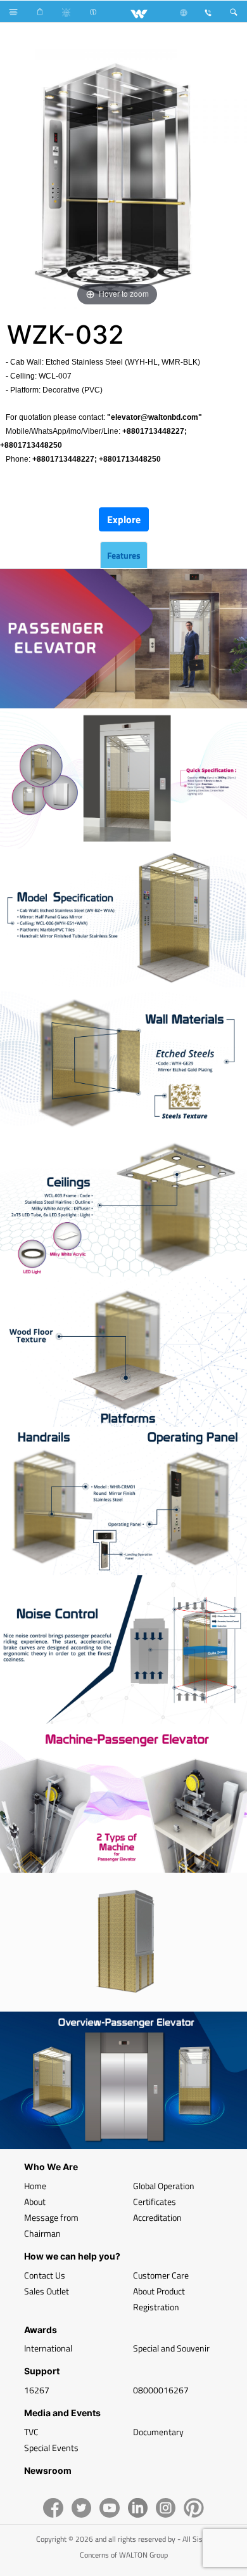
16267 (37, 2390)
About (35, 2202)
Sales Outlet (47, 2291)
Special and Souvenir (171, 2348)
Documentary (158, 2432)
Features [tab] (124, 555)
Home (35, 2186)
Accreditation (157, 2217)
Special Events (51, 2448)
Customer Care (161, 2275)
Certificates (155, 2202)
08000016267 (161, 2390)
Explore (124, 519)
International (48, 2348)
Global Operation (164, 2186)
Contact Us (45, 2275)
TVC (31, 2432)
